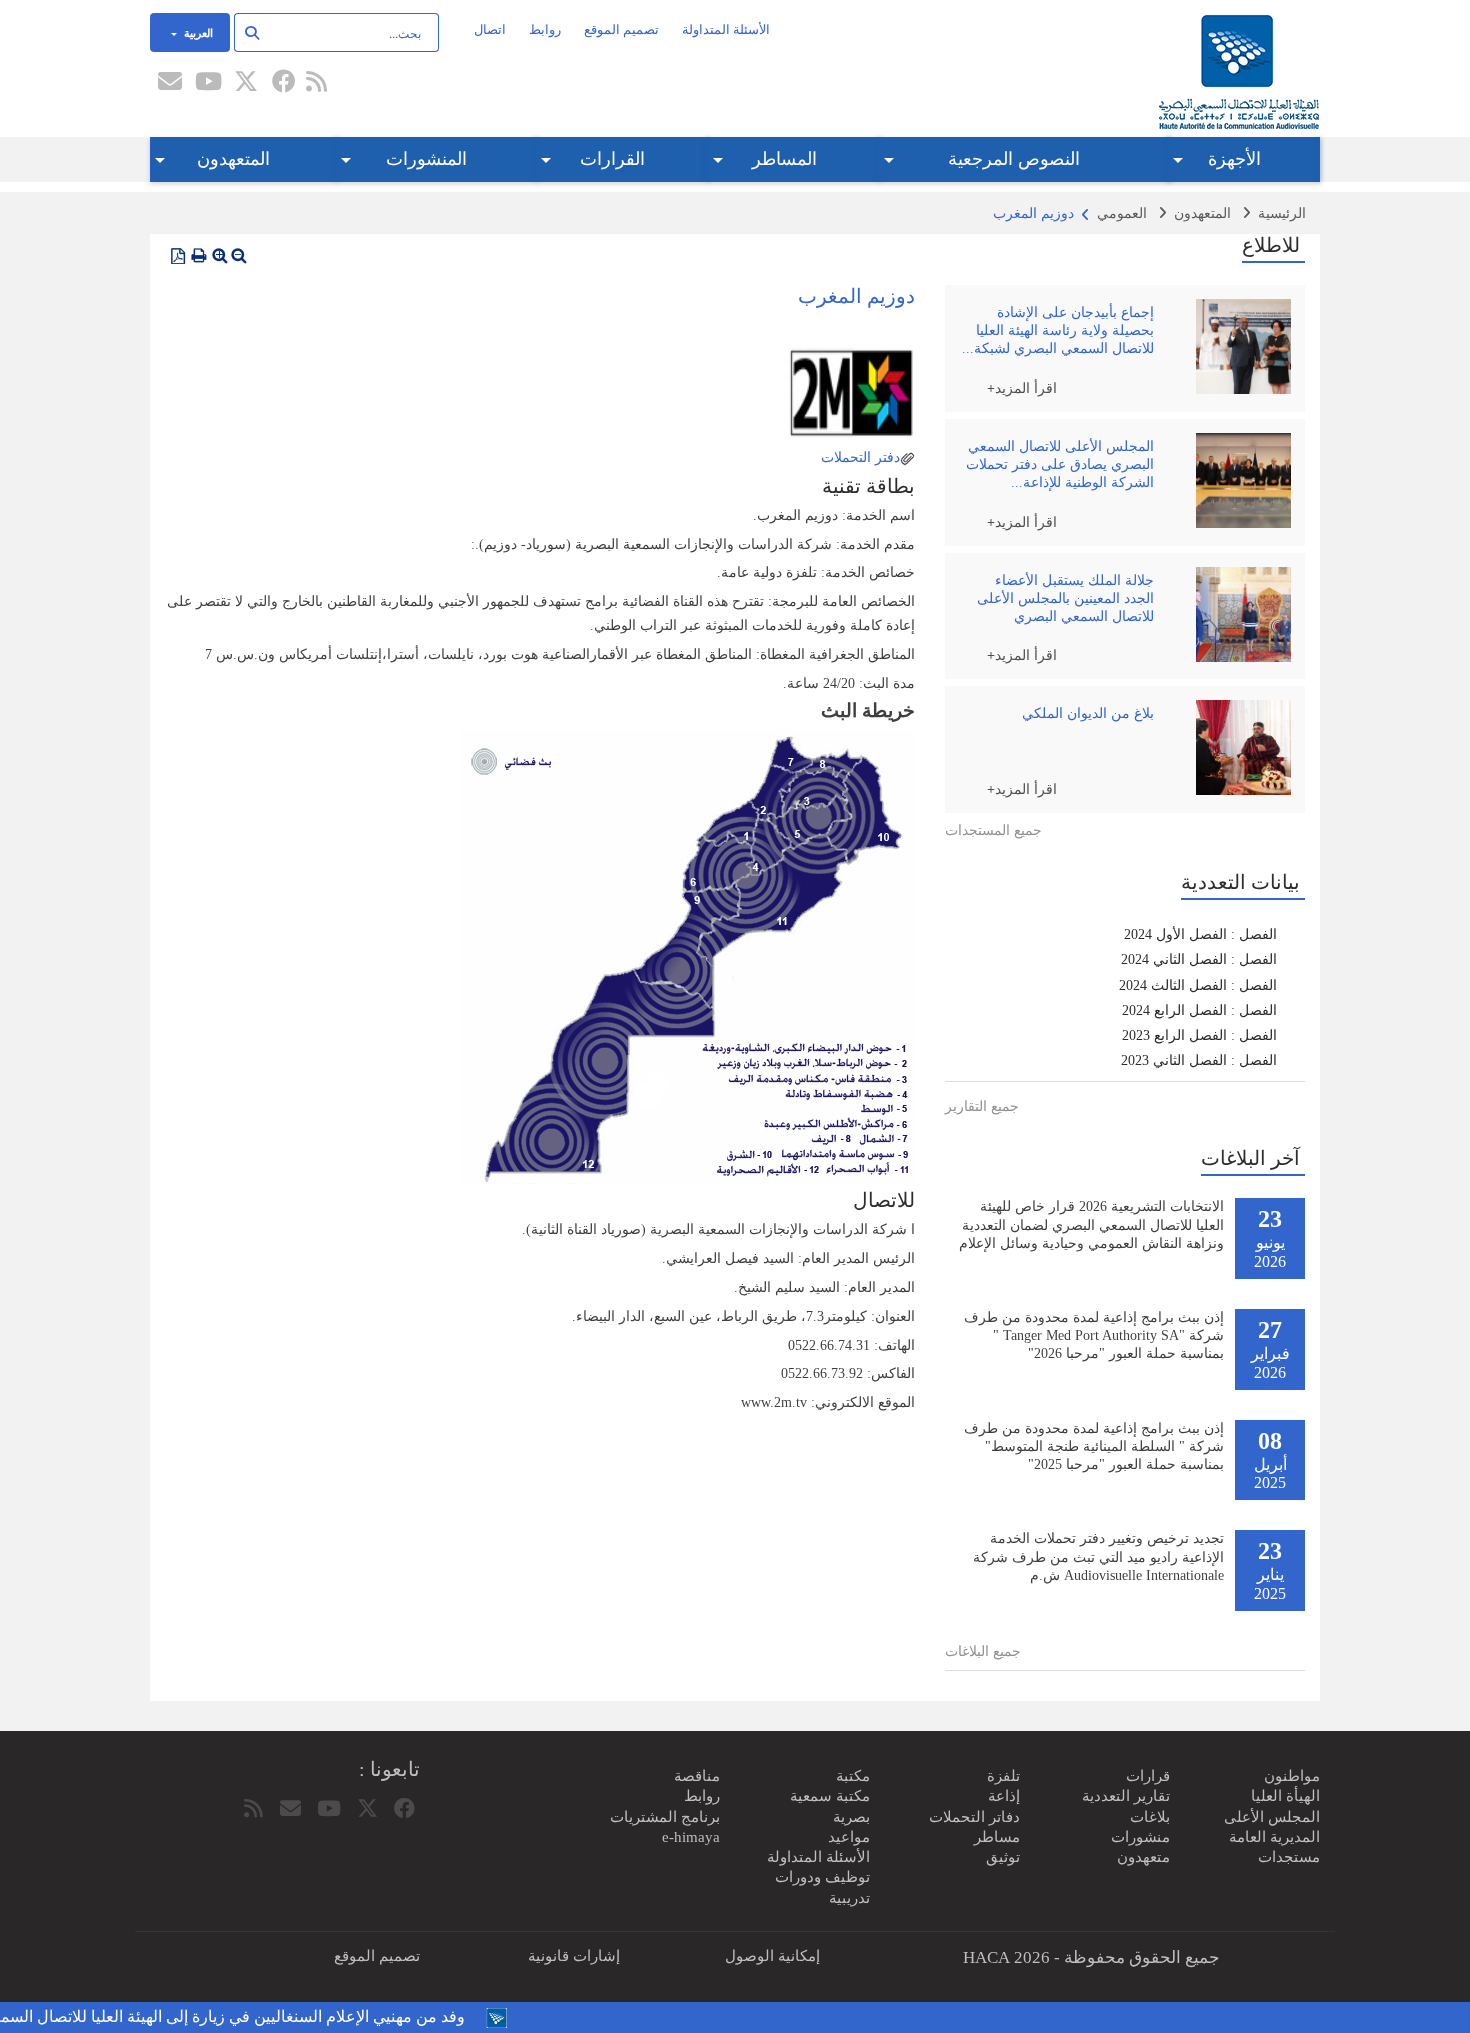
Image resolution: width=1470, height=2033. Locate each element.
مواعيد (849, 1837)
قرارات (1148, 1776)
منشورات (1140, 1837)
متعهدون (1143, 1857)
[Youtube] (208, 83)
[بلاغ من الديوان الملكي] (1238, 747)
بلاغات (1150, 1817)
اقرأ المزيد (1026, 387)
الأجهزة (1234, 159)
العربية (197, 32)
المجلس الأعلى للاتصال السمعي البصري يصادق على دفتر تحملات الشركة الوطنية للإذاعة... (1060, 464)
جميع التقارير (982, 1106)
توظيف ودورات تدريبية (822, 1887)
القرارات (612, 159)
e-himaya (691, 1837)
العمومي (1122, 213)
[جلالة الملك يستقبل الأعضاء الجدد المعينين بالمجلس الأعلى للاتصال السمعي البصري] (1238, 614)
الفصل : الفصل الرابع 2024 (1199, 1010)
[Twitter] (246, 83)
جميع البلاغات (983, 1651)
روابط (545, 29)
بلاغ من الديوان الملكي (1088, 713)
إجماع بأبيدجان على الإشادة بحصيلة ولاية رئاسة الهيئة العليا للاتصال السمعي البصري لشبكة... (1058, 330)
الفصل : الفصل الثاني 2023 (1199, 1060)
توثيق (1003, 1857)
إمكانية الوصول (772, 1956)
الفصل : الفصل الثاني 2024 (1199, 959)
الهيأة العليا (1285, 1796)
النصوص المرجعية (1014, 159)
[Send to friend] (170, 83)
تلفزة (1003, 1776)
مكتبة (853, 1776)
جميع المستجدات (993, 830)
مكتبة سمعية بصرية (830, 1806)
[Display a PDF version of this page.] (178, 256)
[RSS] (316, 83)
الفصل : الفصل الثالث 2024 (1198, 985)
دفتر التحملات (858, 457)
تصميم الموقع (621, 29)
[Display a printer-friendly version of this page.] (199, 256)
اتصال (490, 29)
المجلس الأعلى (1272, 1817)
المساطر (784, 159)
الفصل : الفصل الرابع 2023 (1199, 1035)
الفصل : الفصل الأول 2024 (1200, 934)
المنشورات (426, 159)
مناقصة (697, 1776)
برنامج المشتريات (665, 1817)
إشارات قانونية (574, 1956)
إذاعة (1004, 1796)
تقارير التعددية (1126, 1796)
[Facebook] (284, 83)
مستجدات (1289, 1857)
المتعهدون (233, 159)
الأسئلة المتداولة (726, 29)
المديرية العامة (1274, 1837)
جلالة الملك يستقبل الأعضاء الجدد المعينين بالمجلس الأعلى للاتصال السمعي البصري (1065, 598)
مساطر (997, 1837)
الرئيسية (1282, 213)
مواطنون (1292, 1776)
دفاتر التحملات (974, 1817)
